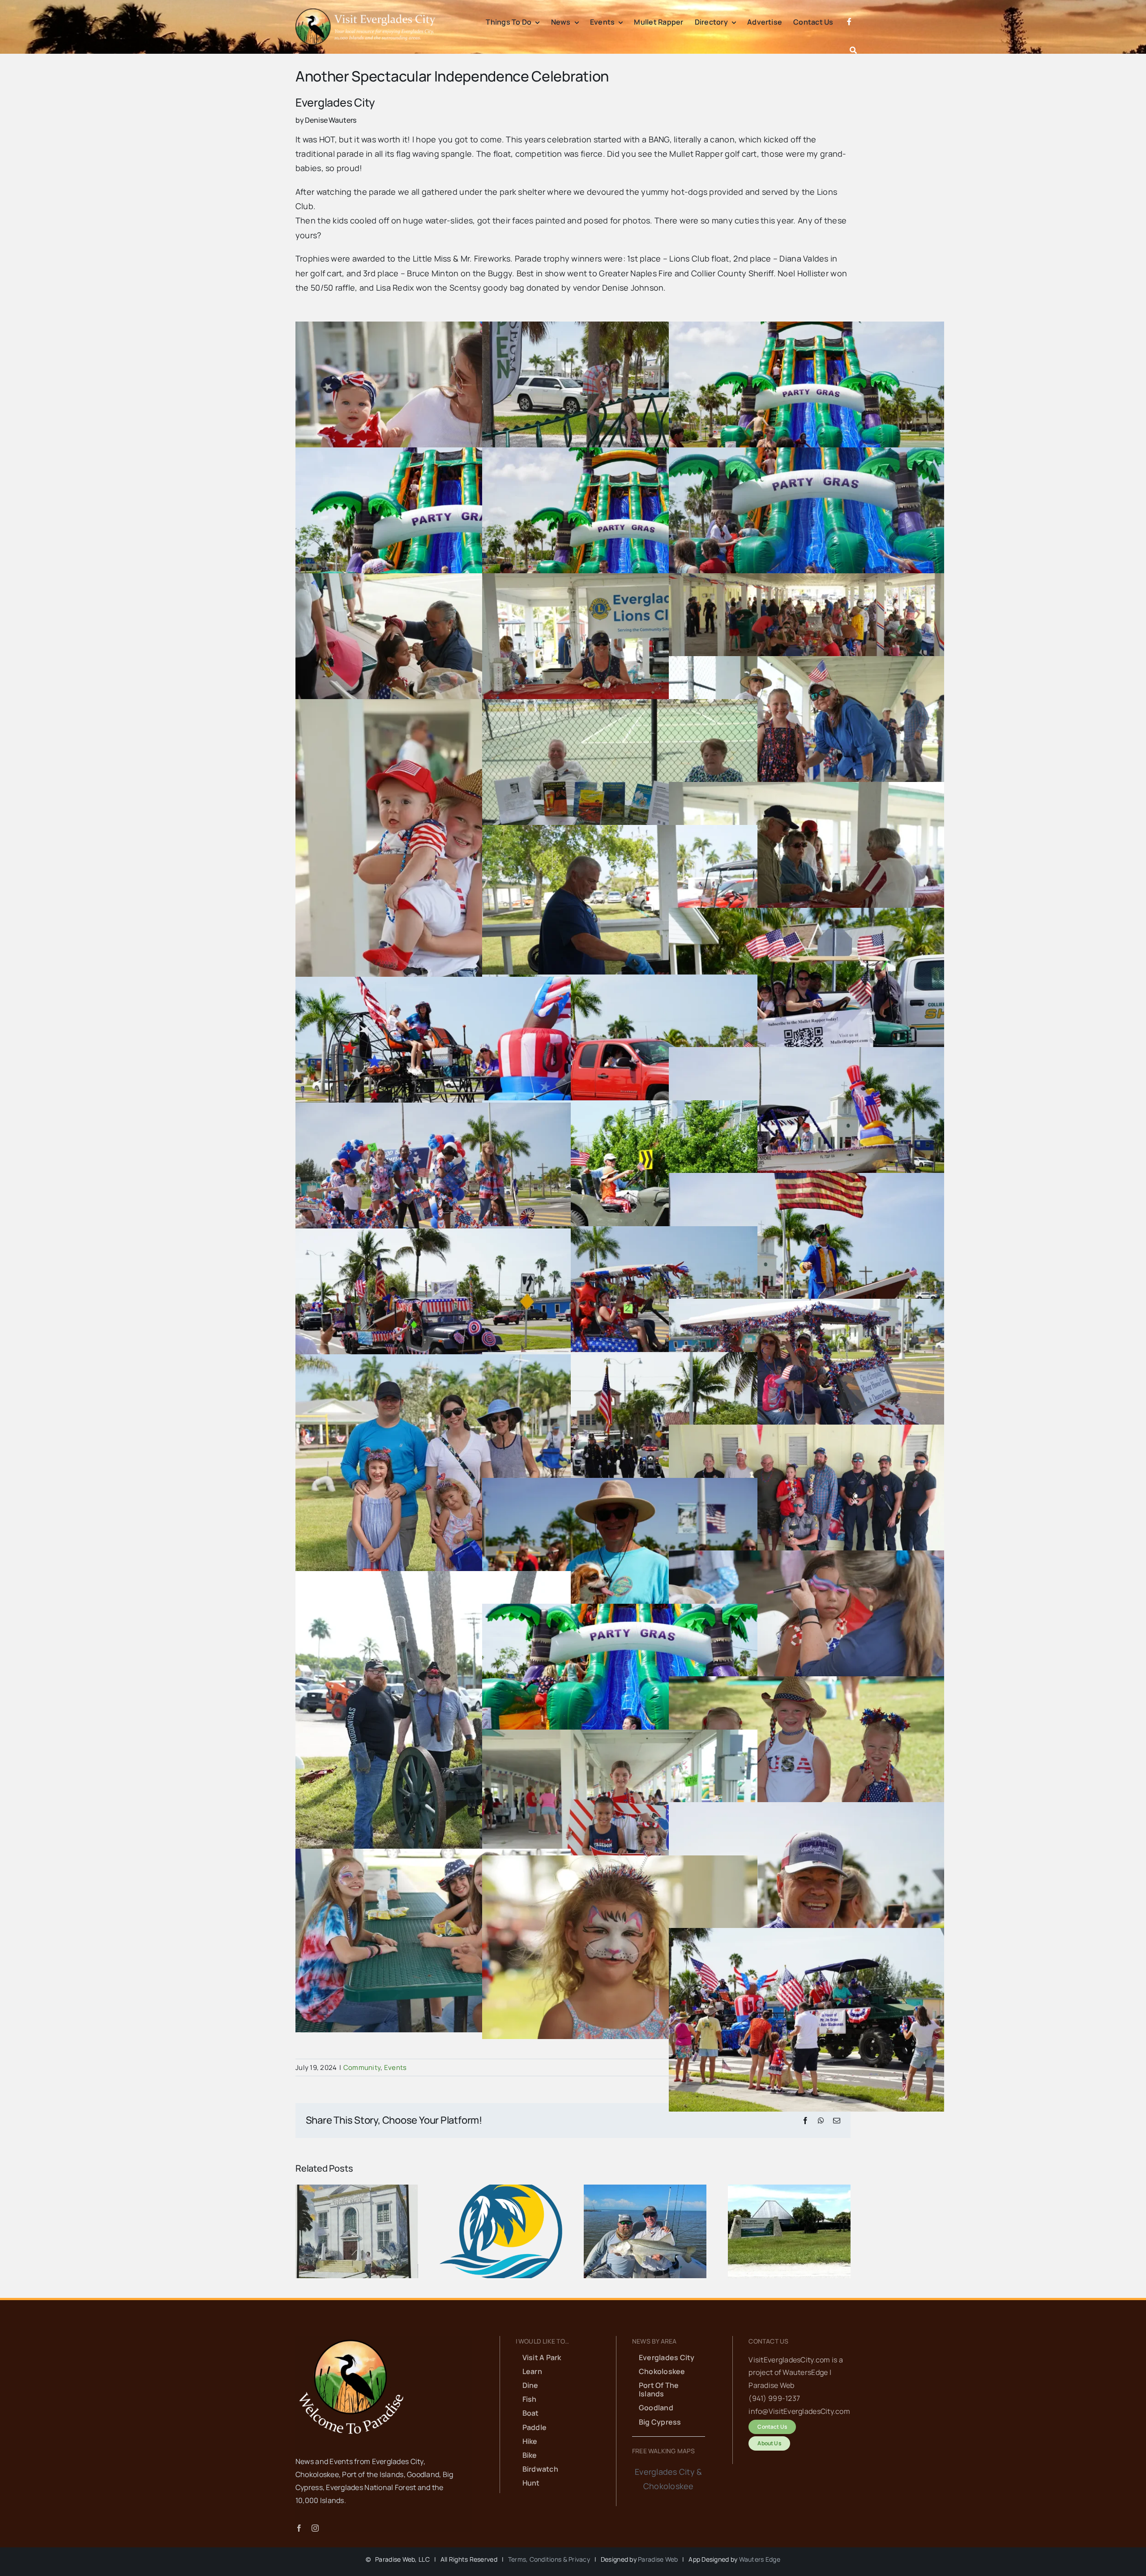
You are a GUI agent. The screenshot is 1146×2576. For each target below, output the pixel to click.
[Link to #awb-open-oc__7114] (853, 50)
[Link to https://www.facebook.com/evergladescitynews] (849, 32)
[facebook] (299, 2528)
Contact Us (768, 2341)
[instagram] (315, 2528)
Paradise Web (658, 2559)
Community (362, 2067)
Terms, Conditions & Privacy (549, 2559)
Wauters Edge (760, 2559)
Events (396, 2067)
